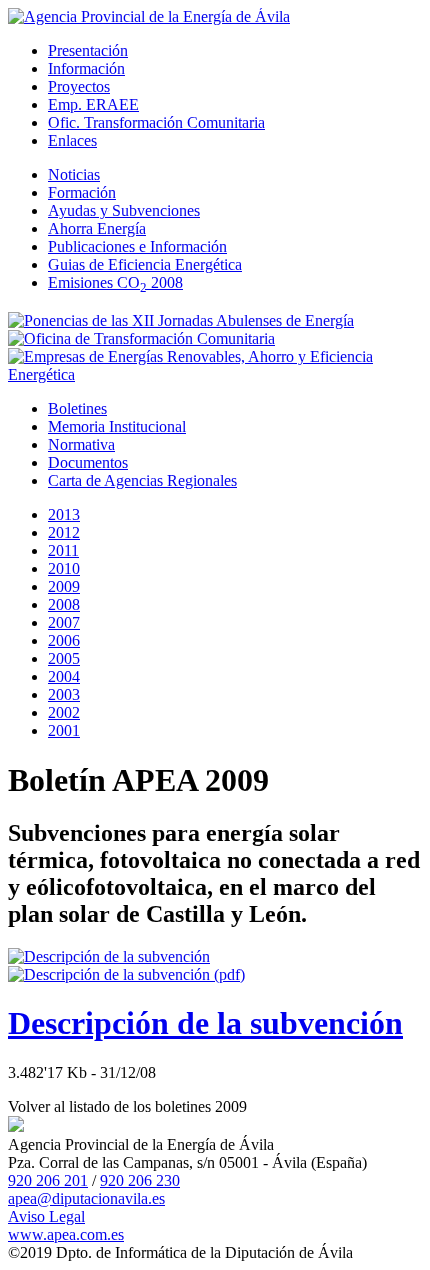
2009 (64, 586)
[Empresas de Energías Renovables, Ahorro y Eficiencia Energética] (215, 374)
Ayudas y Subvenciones (124, 210)
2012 (64, 532)
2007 (64, 622)
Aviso (46, 1216)
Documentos (88, 462)
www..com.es (66, 1234)
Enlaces (72, 140)
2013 (64, 514)
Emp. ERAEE (93, 104)
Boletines (77, 408)
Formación (82, 192)
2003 (64, 694)
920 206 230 (140, 1180)
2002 (64, 712)
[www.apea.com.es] (149, 16)
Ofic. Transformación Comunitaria (156, 122)
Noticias (74, 174)
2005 (64, 658)
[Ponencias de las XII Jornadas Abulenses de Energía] (181, 320)
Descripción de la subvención (205, 1023)
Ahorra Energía (97, 228)
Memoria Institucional (117, 426)
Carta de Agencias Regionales (142, 480)
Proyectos (79, 86)
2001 (64, 730)
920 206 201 (48, 1180)
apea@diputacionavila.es (86, 1198)
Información (86, 68)
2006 (64, 640)
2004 (64, 676)
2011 (63, 550)
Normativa (81, 444)
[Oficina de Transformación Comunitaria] (141, 338)
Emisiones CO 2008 (115, 282)
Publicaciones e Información (137, 246)
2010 (64, 568)
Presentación (88, 50)
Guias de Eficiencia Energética (145, 264)
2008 (64, 604)
